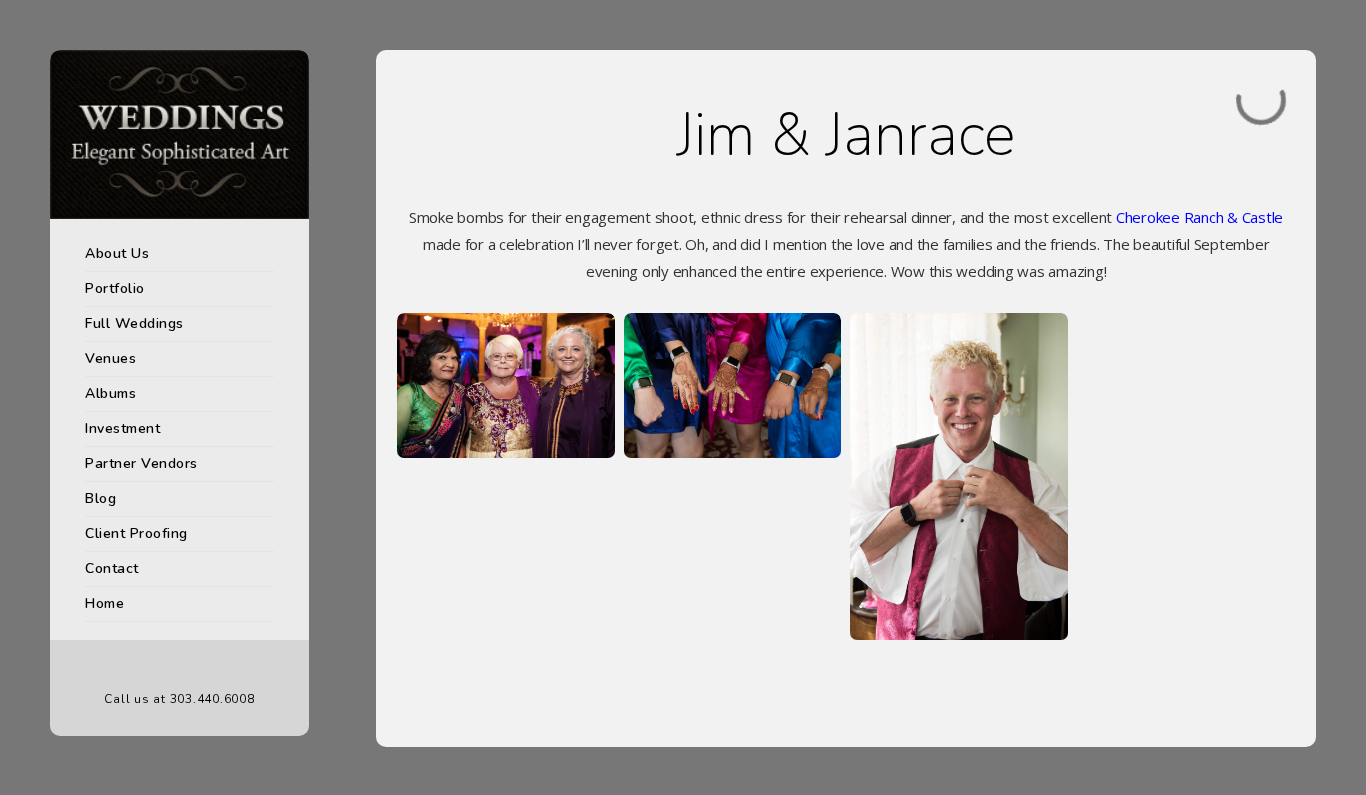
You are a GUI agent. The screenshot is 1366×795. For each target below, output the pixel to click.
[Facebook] (150, 666)
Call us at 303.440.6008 (179, 699)
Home (104, 603)
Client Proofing (136, 533)
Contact (112, 568)
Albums (110, 393)
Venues (110, 358)
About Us (117, 253)
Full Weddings (134, 323)
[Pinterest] (180, 666)
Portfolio (115, 288)
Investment (122, 428)
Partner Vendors (141, 463)
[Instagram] (210, 666)
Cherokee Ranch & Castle (1199, 217)
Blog (100, 498)
